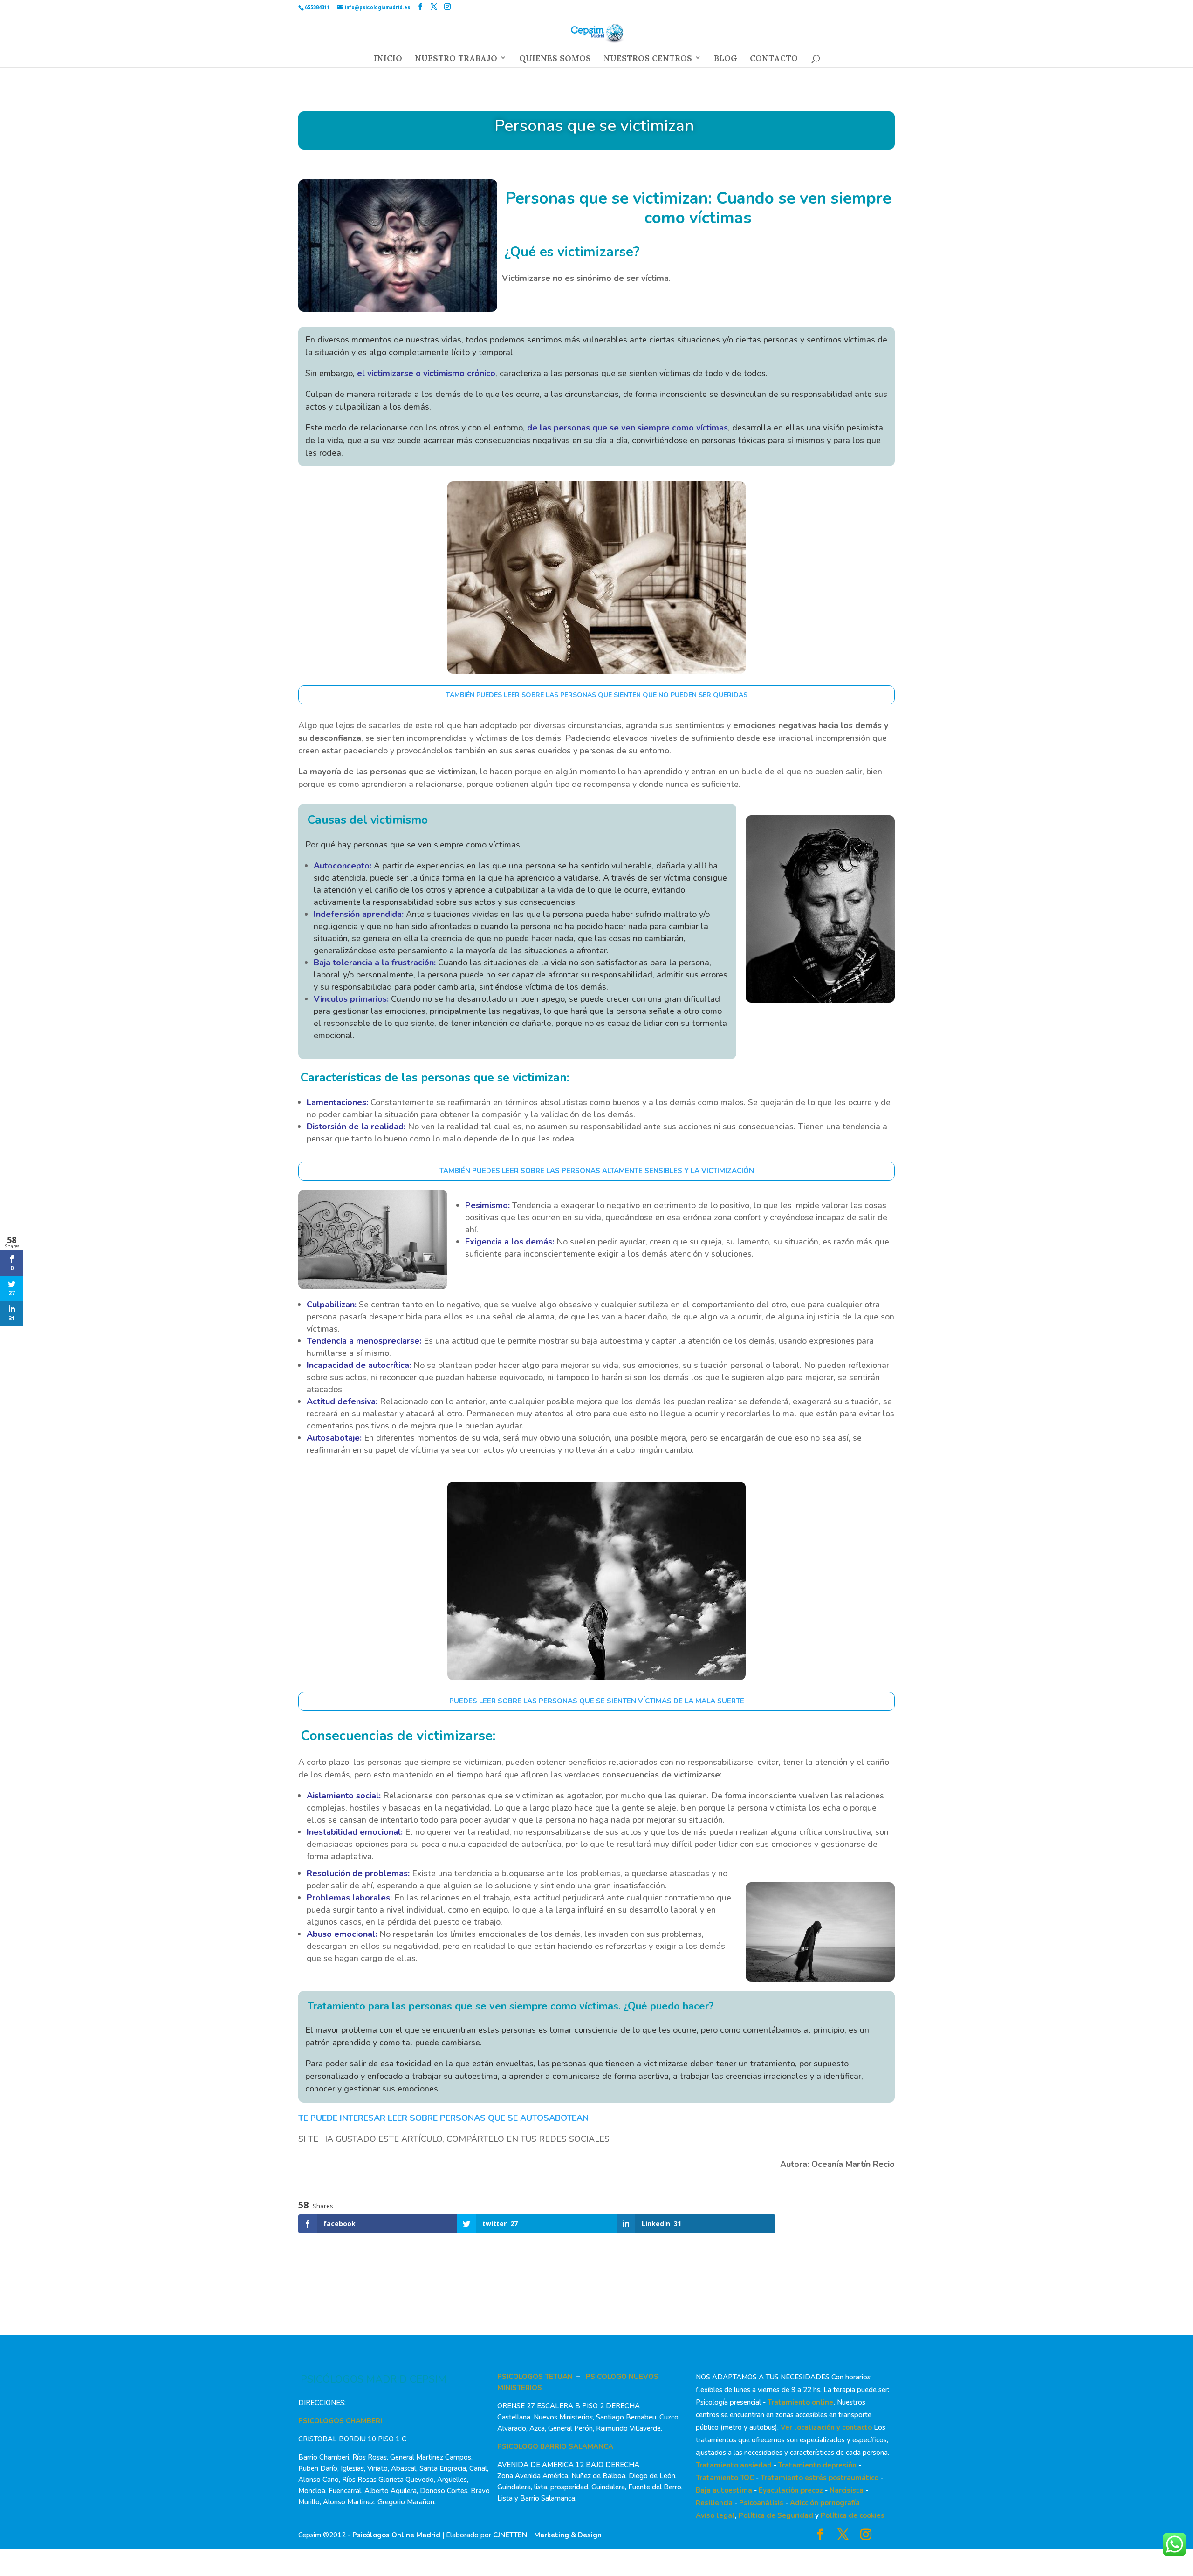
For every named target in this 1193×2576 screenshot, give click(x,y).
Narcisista (847, 2490)
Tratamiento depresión (817, 2465)
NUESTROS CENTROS (648, 61)
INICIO (388, 61)
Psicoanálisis (761, 2503)
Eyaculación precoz (791, 2490)
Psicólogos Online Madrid (396, 2535)
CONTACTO (774, 61)
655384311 (317, 7)
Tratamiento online (800, 2402)
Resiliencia (714, 2503)
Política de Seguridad (776, 2515)
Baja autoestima (724, 2490)
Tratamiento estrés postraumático (819, 2478)
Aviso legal (715, 2515)
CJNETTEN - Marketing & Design (547, 2535)
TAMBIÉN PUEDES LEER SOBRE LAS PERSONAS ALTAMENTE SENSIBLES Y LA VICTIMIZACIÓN (597, 1171)
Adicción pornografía (825, 2503)
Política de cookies (853, 2515)
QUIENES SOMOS (555, 61)
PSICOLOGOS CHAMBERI (340, 2421)
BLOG (726, 61)
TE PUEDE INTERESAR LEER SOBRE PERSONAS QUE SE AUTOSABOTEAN (443, 2118)
